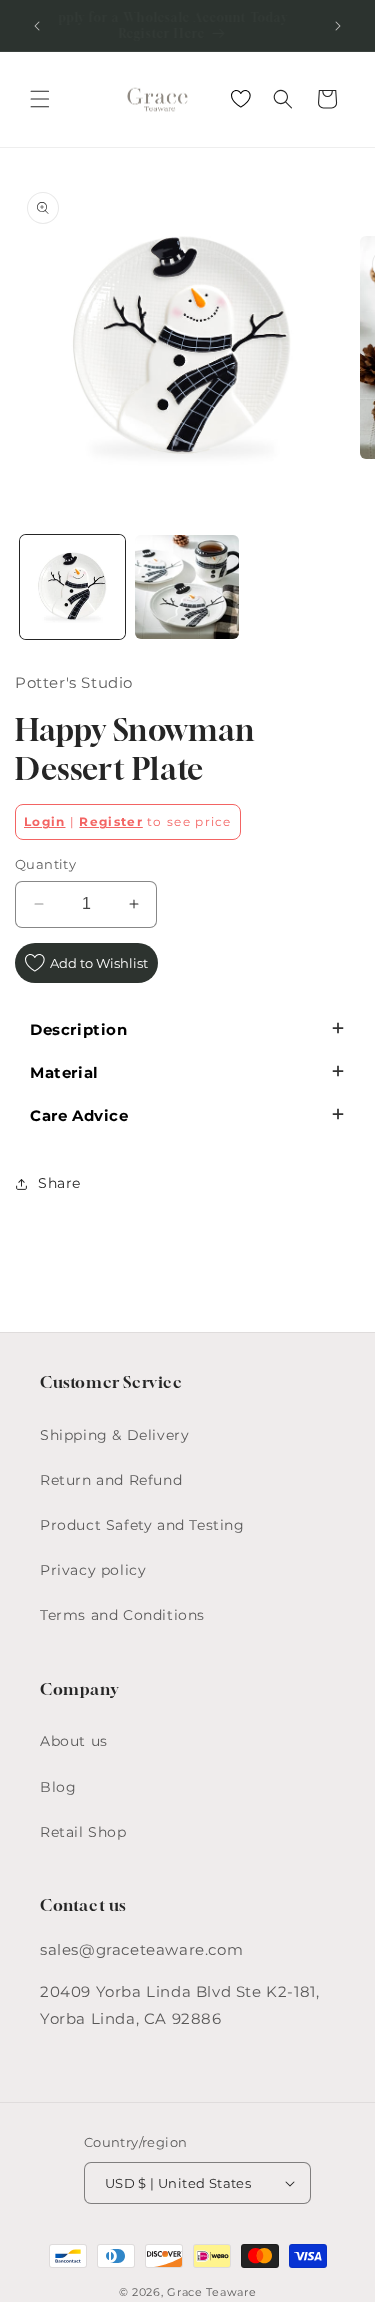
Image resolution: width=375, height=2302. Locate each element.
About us (74, 1741)
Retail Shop (83, 1832)
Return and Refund (111, 1480)
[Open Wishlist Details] (241, 99)
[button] (40, 99)
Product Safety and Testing (142, 1525)
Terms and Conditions (122, 1615)
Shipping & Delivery (114, 1435)
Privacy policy (93, 1570)
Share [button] (59, 1183)
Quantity (45, 864)
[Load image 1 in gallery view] (72, 587)
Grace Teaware (211, 2292)
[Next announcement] (338, 26)
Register (110, 821)
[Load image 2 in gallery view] (187, 587)
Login (45, 821)
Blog (58, 1787)
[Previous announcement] (37, 26)
